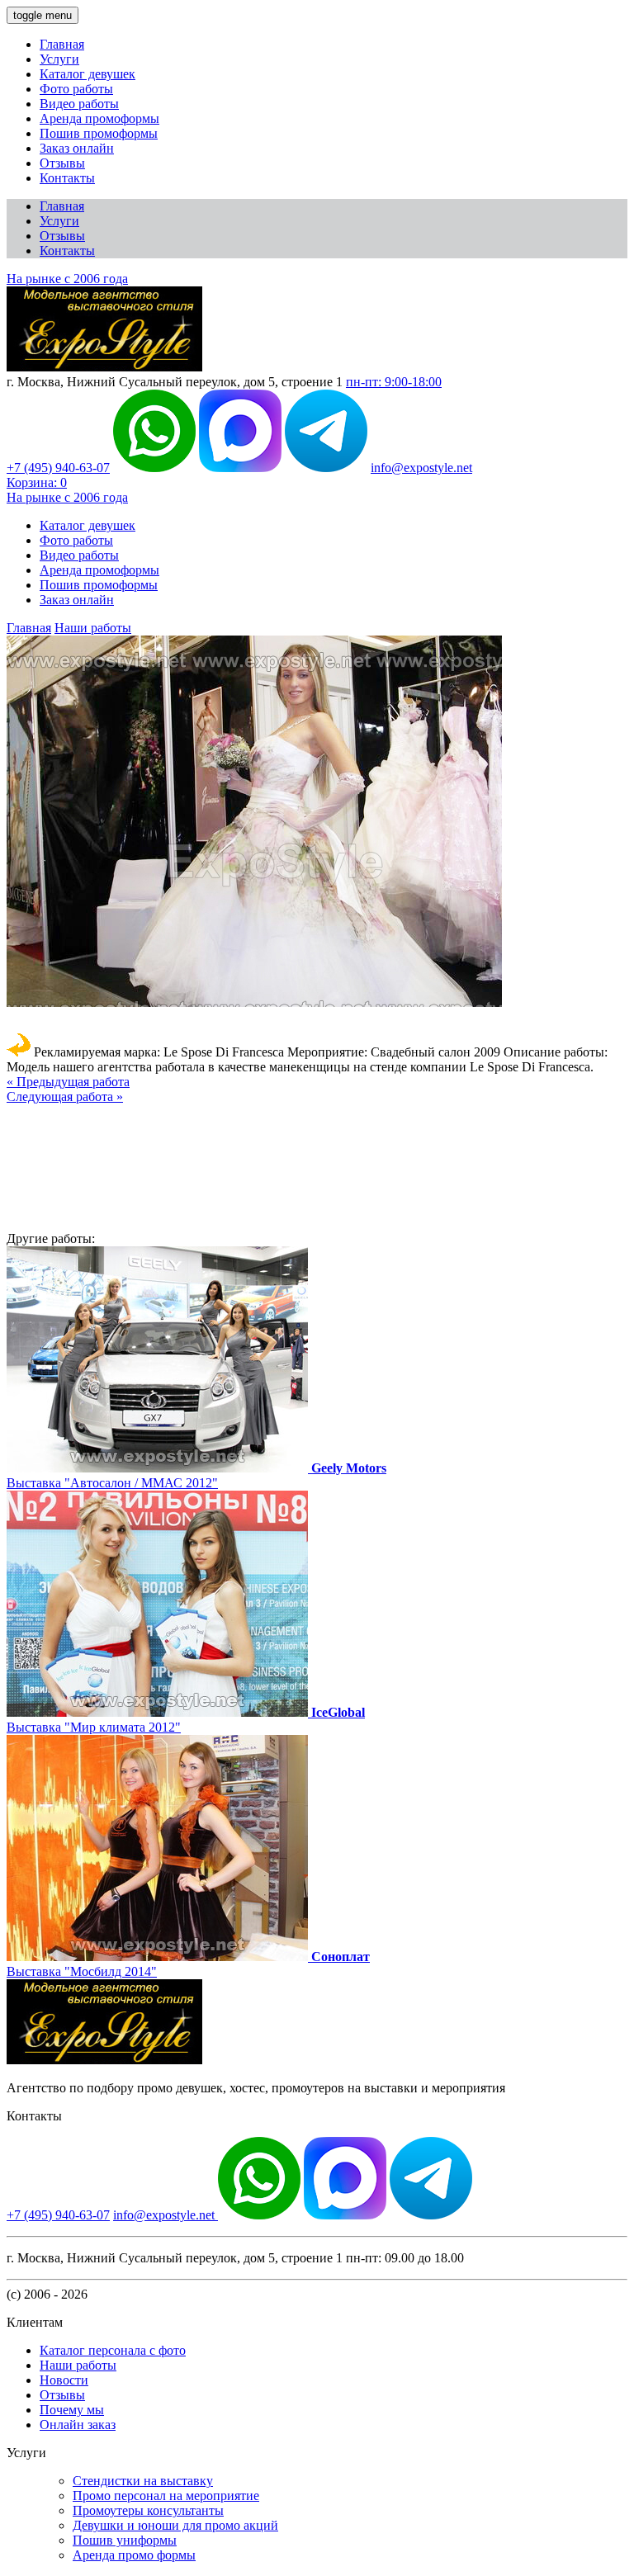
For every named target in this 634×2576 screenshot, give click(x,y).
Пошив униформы (125, 2540)
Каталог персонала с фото (113, 2350)
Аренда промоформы (99, 118)
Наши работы (93, 628)
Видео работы (79, 104)
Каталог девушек (88, 74)
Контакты (67, 178)
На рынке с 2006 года (67, 279)
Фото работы (76, 89)
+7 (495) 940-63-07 (58, 468)
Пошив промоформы (99, 133)
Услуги (59, 59)
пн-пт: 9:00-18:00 (394, 382)
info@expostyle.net (421, 468)
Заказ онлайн (77, 148)
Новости (64, 2380)
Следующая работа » (65, 1097)
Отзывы (62, 163)
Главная (62, 44)
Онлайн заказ (78, 2425)
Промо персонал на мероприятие (166, 2496)
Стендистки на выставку (143, 2481)
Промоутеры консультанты (148, 2510)
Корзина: (37, 482)
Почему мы (72, 2410)
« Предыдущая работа (68, 1082)
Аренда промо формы (134, 2555)
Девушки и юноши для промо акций (175, 2525)
